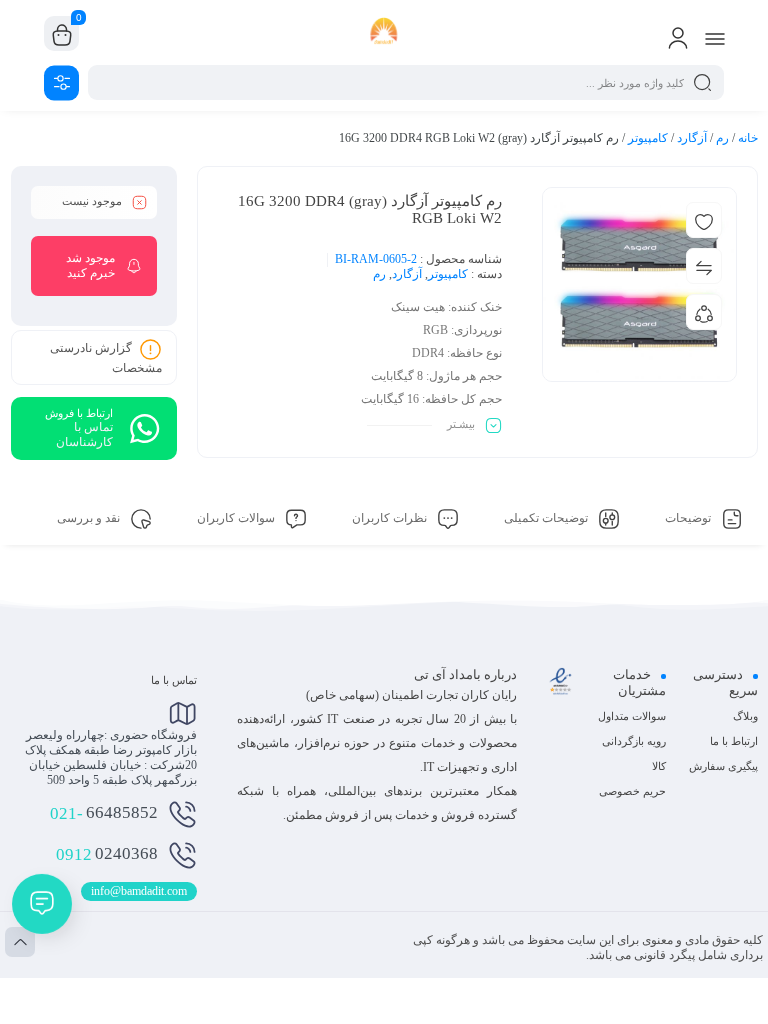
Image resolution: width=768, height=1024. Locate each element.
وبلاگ (745, 716)
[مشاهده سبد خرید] (62, 34)
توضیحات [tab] (689, 518)
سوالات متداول (632, 716)
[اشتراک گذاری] (704, 312)
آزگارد (692, 138)
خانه (748, 138)
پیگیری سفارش (723, 766)
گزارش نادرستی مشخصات (106, 358)
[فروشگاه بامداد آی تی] (384, 33)
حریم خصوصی (632, 791)
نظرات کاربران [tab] (391, 518)
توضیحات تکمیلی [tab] (547, 518)
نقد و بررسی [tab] (90, 518)
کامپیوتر (648, 138)
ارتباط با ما (734, 741)
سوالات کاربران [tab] (237, 518)
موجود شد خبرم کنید (90, 265)
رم (722, 138)
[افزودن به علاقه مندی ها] (704, 220)
